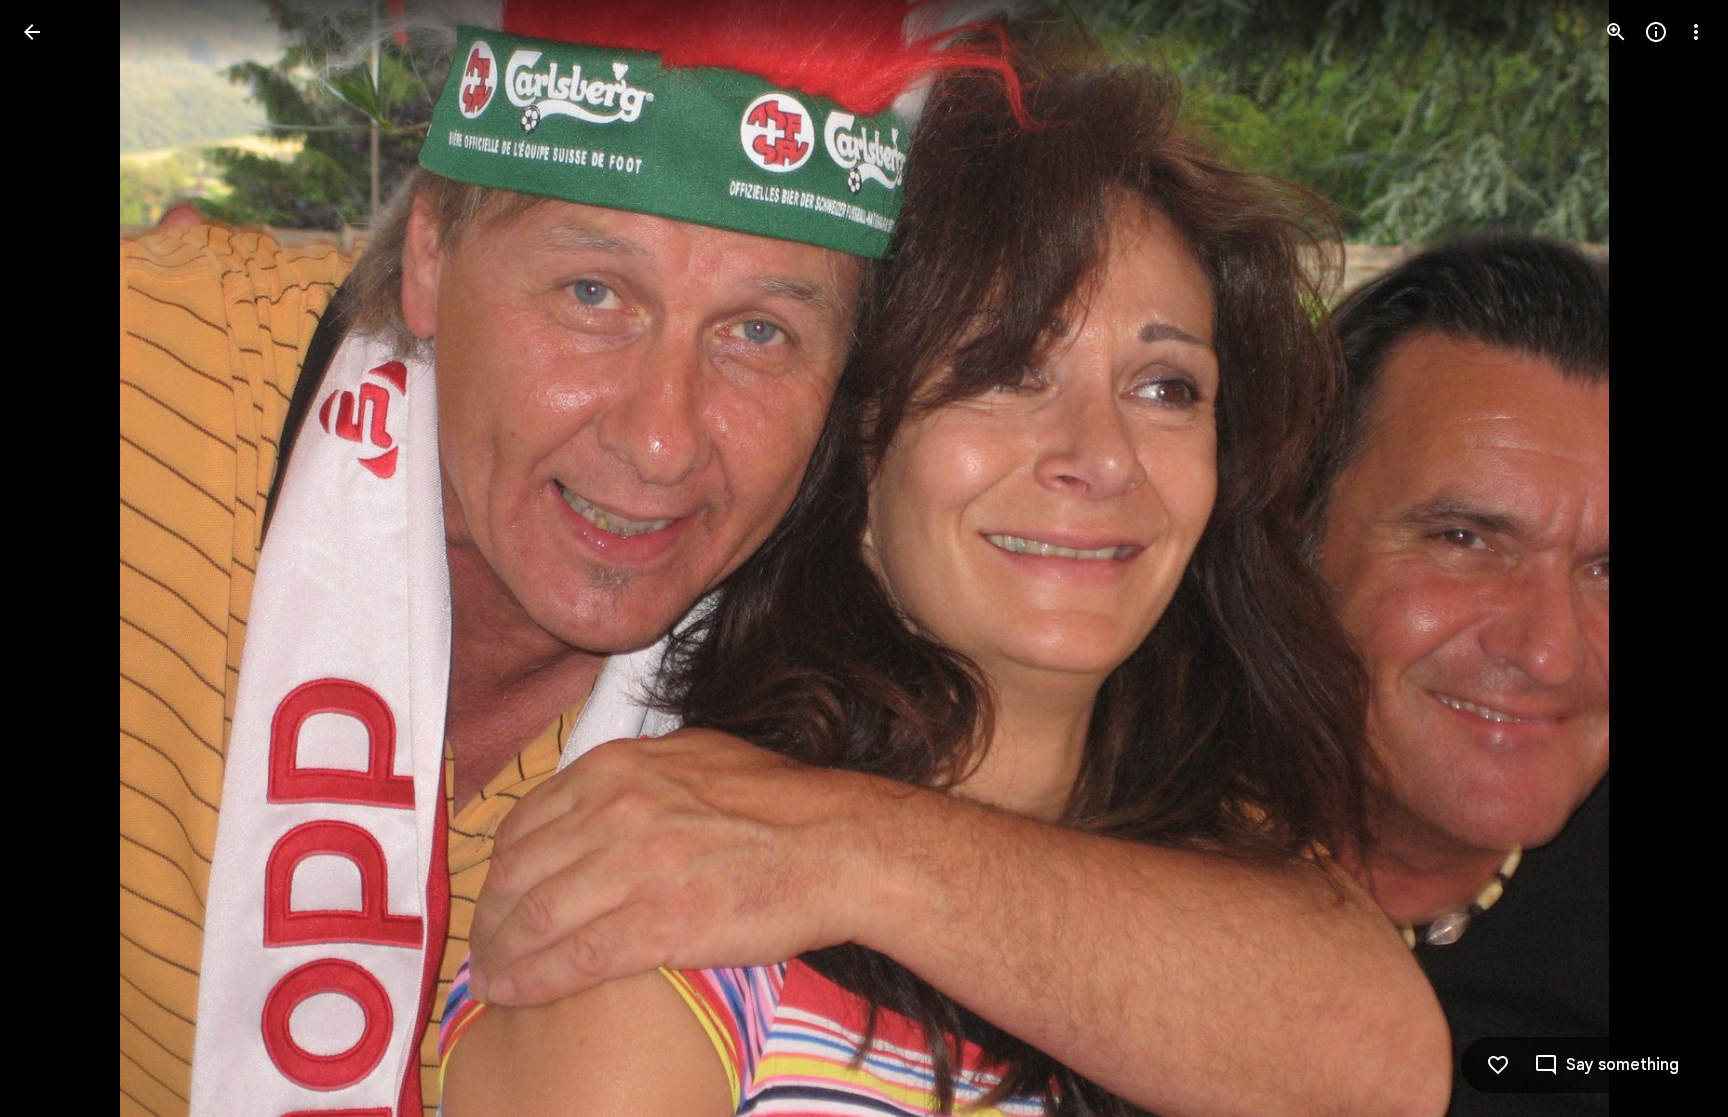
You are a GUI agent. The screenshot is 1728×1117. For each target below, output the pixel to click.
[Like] (1498, 1065)
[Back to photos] (32, 32)
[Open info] (1656, 32)
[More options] (1696, 32)
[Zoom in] (1616, 32)
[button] (56, 559)
